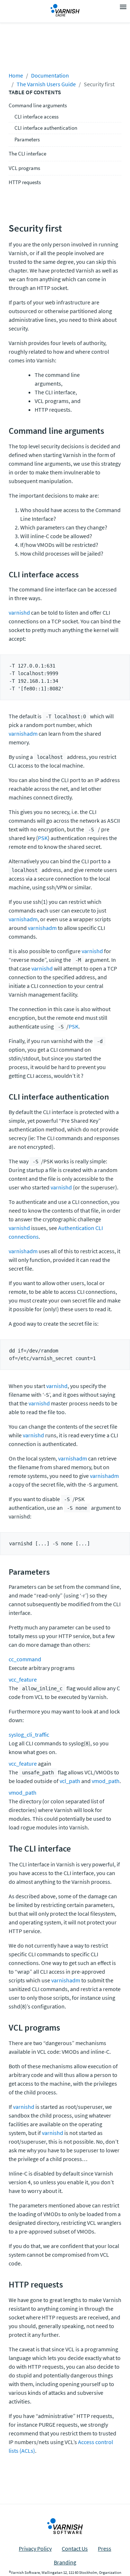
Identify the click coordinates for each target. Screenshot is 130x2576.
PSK (43, 838)
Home (16, 75)
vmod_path (106, 1781)
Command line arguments (38, 105)
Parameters (27, 139)
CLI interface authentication (46, 128)
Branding (65, 2562)
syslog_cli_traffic (29, 1734)
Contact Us (75, 2548)
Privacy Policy (35, 2548)
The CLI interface (27, 153)
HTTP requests (25, 182)
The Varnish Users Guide (46, 84)
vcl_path (70, 1781)
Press (105, 2548)
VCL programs (24, 168)
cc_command (25, 1659)
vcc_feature (23, 1679)
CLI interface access (36, 117)
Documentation (50, 75)
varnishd (19, 612)
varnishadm (23, 734)
